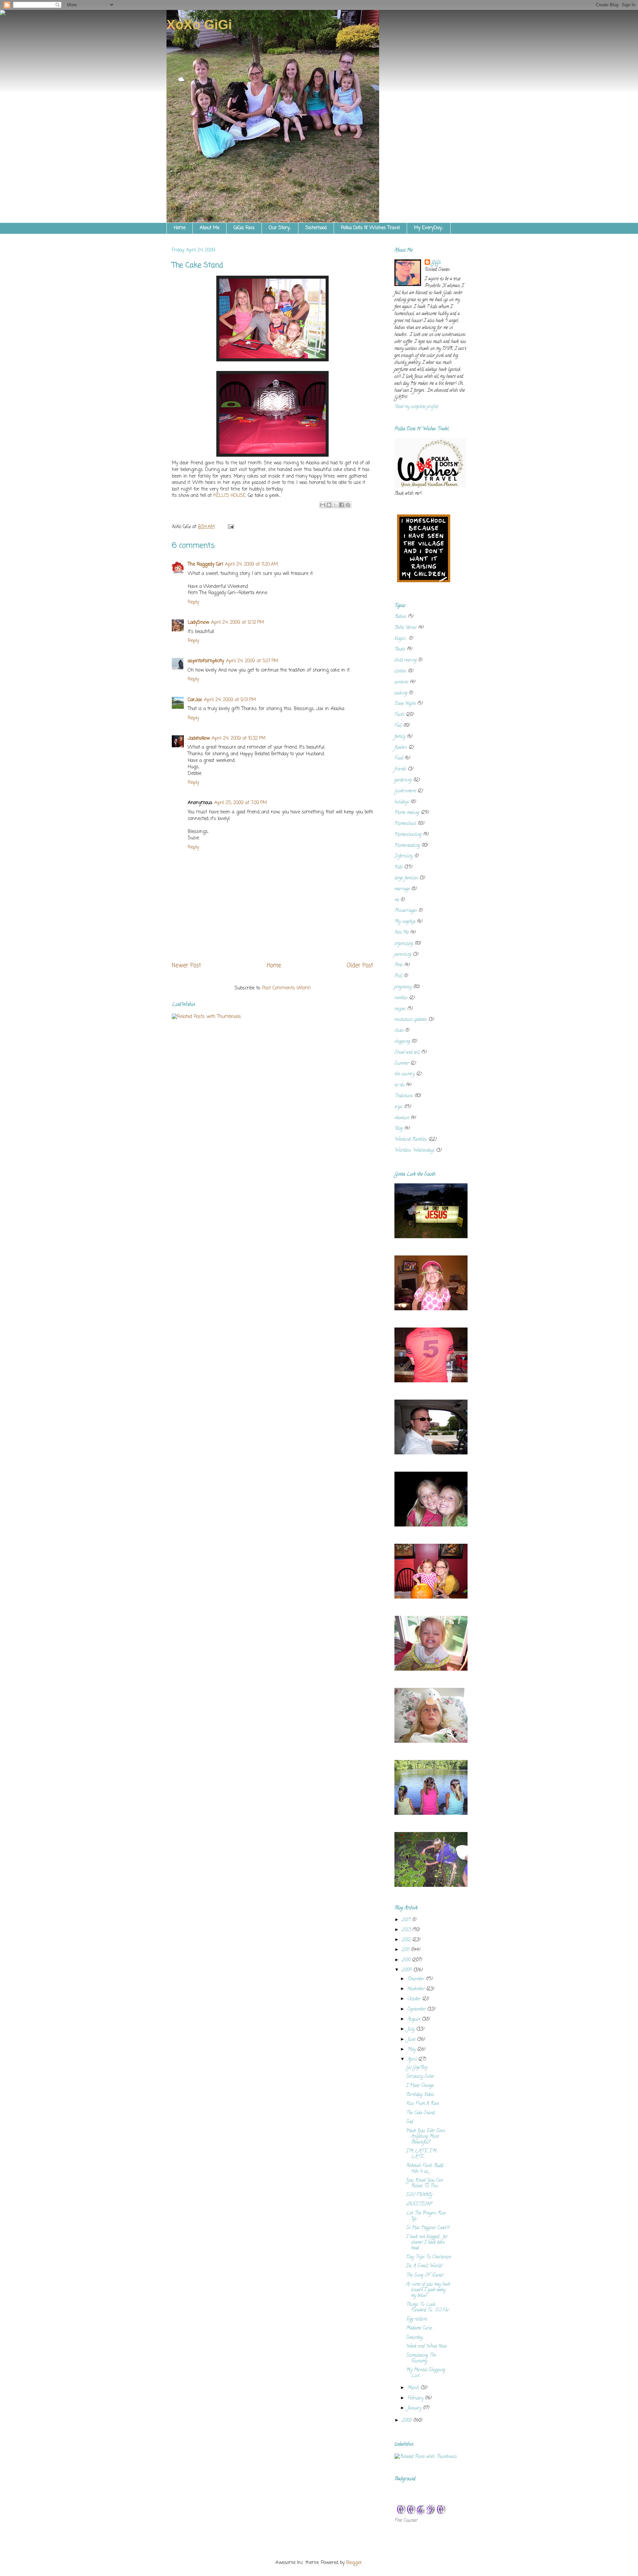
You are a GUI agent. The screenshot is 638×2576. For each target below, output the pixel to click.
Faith (399, 715)
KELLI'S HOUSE (229, 496)
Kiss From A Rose (423, 2104)
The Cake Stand (420, 2113)
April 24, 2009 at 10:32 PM (239, 738)
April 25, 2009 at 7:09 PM (241, 803)
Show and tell (407, 1053)
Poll (398, 976)
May (412, 2050)
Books (400, 649)
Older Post (360, 966)
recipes (400, 1009)
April (413, 2060)
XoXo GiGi (199, 25)
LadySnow (198, 623)
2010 (407, 1960)
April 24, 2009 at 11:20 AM (251, 564)
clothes (400, 671)
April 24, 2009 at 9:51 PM (230, 700)
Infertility (404, 856)
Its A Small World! (424, 2266)
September (417, 2010)
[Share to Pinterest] (348, 505)
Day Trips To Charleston (429, 2257)
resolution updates (411, 1020)
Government (405, 791)
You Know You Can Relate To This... (425, 2183)
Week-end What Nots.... (428, 2347)
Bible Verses (406, 628)
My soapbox (405, 922)
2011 (406, 1950)
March (414, 2388)
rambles (401, 998)
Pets (399, 965)
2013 (407, 1930)
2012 (407, 1940)
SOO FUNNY (419, 2195)
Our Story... (280, 228)
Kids (399, 867)
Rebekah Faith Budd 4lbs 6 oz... (425, 2169)
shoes (399, 1031)
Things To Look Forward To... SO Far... (428, 2308)
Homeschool (405, 824)
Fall (398, 726)
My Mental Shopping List (426, 2373)
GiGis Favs (244, 228)
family (400, 737)
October (415, 1999)
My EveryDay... (429, 228)
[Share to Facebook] (342, 505)
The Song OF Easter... (426, 2276)
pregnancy (403, 987)
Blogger (354, 2563)
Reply (193, 602)
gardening (403, 780)
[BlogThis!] (329, 505)
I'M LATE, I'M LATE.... (421, 2154)
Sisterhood (316, 228)
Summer (402, 1064)
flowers (401, 748)
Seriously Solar (420, 2077)
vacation (402, 1118)
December (417, 1979)
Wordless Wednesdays (415, 1151)
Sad (410, 2122)
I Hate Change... (421, 2086)
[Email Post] (230, 527)
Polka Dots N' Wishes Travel (370, 228)
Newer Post (186, 966)
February (416, 2398)
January (415, 2408)
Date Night (405, 704)
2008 (407, 2421)
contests (401, 682)
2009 (407, 1970)
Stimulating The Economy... (421, 2358)
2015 (407, 1920)
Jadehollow (199, 738)
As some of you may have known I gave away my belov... (428, 2290)
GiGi (436, 263)
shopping (402, 1042)
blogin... (401, 639)
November (417, 1989)
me (397, 900)
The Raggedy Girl (205, 564)
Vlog (399, 1129)
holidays (402, 802)
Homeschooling (408, 835)
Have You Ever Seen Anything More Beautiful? (425, 2137)
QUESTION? (419, 2205)
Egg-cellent (417, 2319)
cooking (401, 693)
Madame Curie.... (420, 2328)
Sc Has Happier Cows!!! (428, 2228)
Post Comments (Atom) (286, 988)
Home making (407, 813)
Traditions (404, 1096)
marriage (402, 889)
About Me (210, 228)
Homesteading (407, 846)
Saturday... (415, 2338)
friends (400, 769)
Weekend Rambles (411, 1140)
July (412, 2029)
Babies (400, 617)
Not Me (402, 933)
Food (399, 758)
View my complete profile (416, 407)
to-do (399, 1085)
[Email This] (323, 505)
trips (399, 1107)
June (412, 2040)
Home (180, 228)
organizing (404, 944)
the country (405, 1074)
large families (406, 878)
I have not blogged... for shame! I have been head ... (427, 2243)
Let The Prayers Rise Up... (426, 2216)
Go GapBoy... (418, 2068)
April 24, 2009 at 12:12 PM (237, 623)
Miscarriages (406, 911)
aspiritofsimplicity (206, 661)
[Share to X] (335, 505)
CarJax (195, 700)
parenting (403, 955)
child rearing (406, 660)
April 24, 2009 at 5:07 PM (252, 661)
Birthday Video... (421, 2095)
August (415, 2020)
